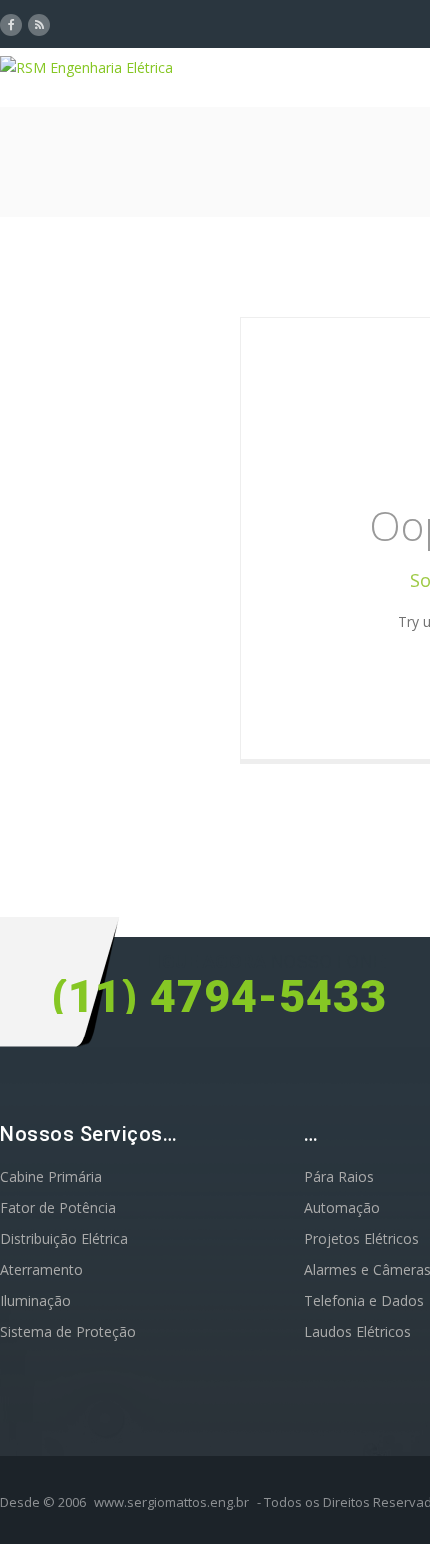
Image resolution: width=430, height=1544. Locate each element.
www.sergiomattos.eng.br (171, 1502)
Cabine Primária (51, 1176)
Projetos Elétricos (361, 1238)
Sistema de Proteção (68, 1331)
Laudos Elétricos (357, 1331)
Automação (342, 1207)
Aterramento (41, 1269)
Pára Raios (339, 1176)
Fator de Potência (58, 1207)
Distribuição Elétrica (64, 1238)
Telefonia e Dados (364, 1300)
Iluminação (35, 1300)
